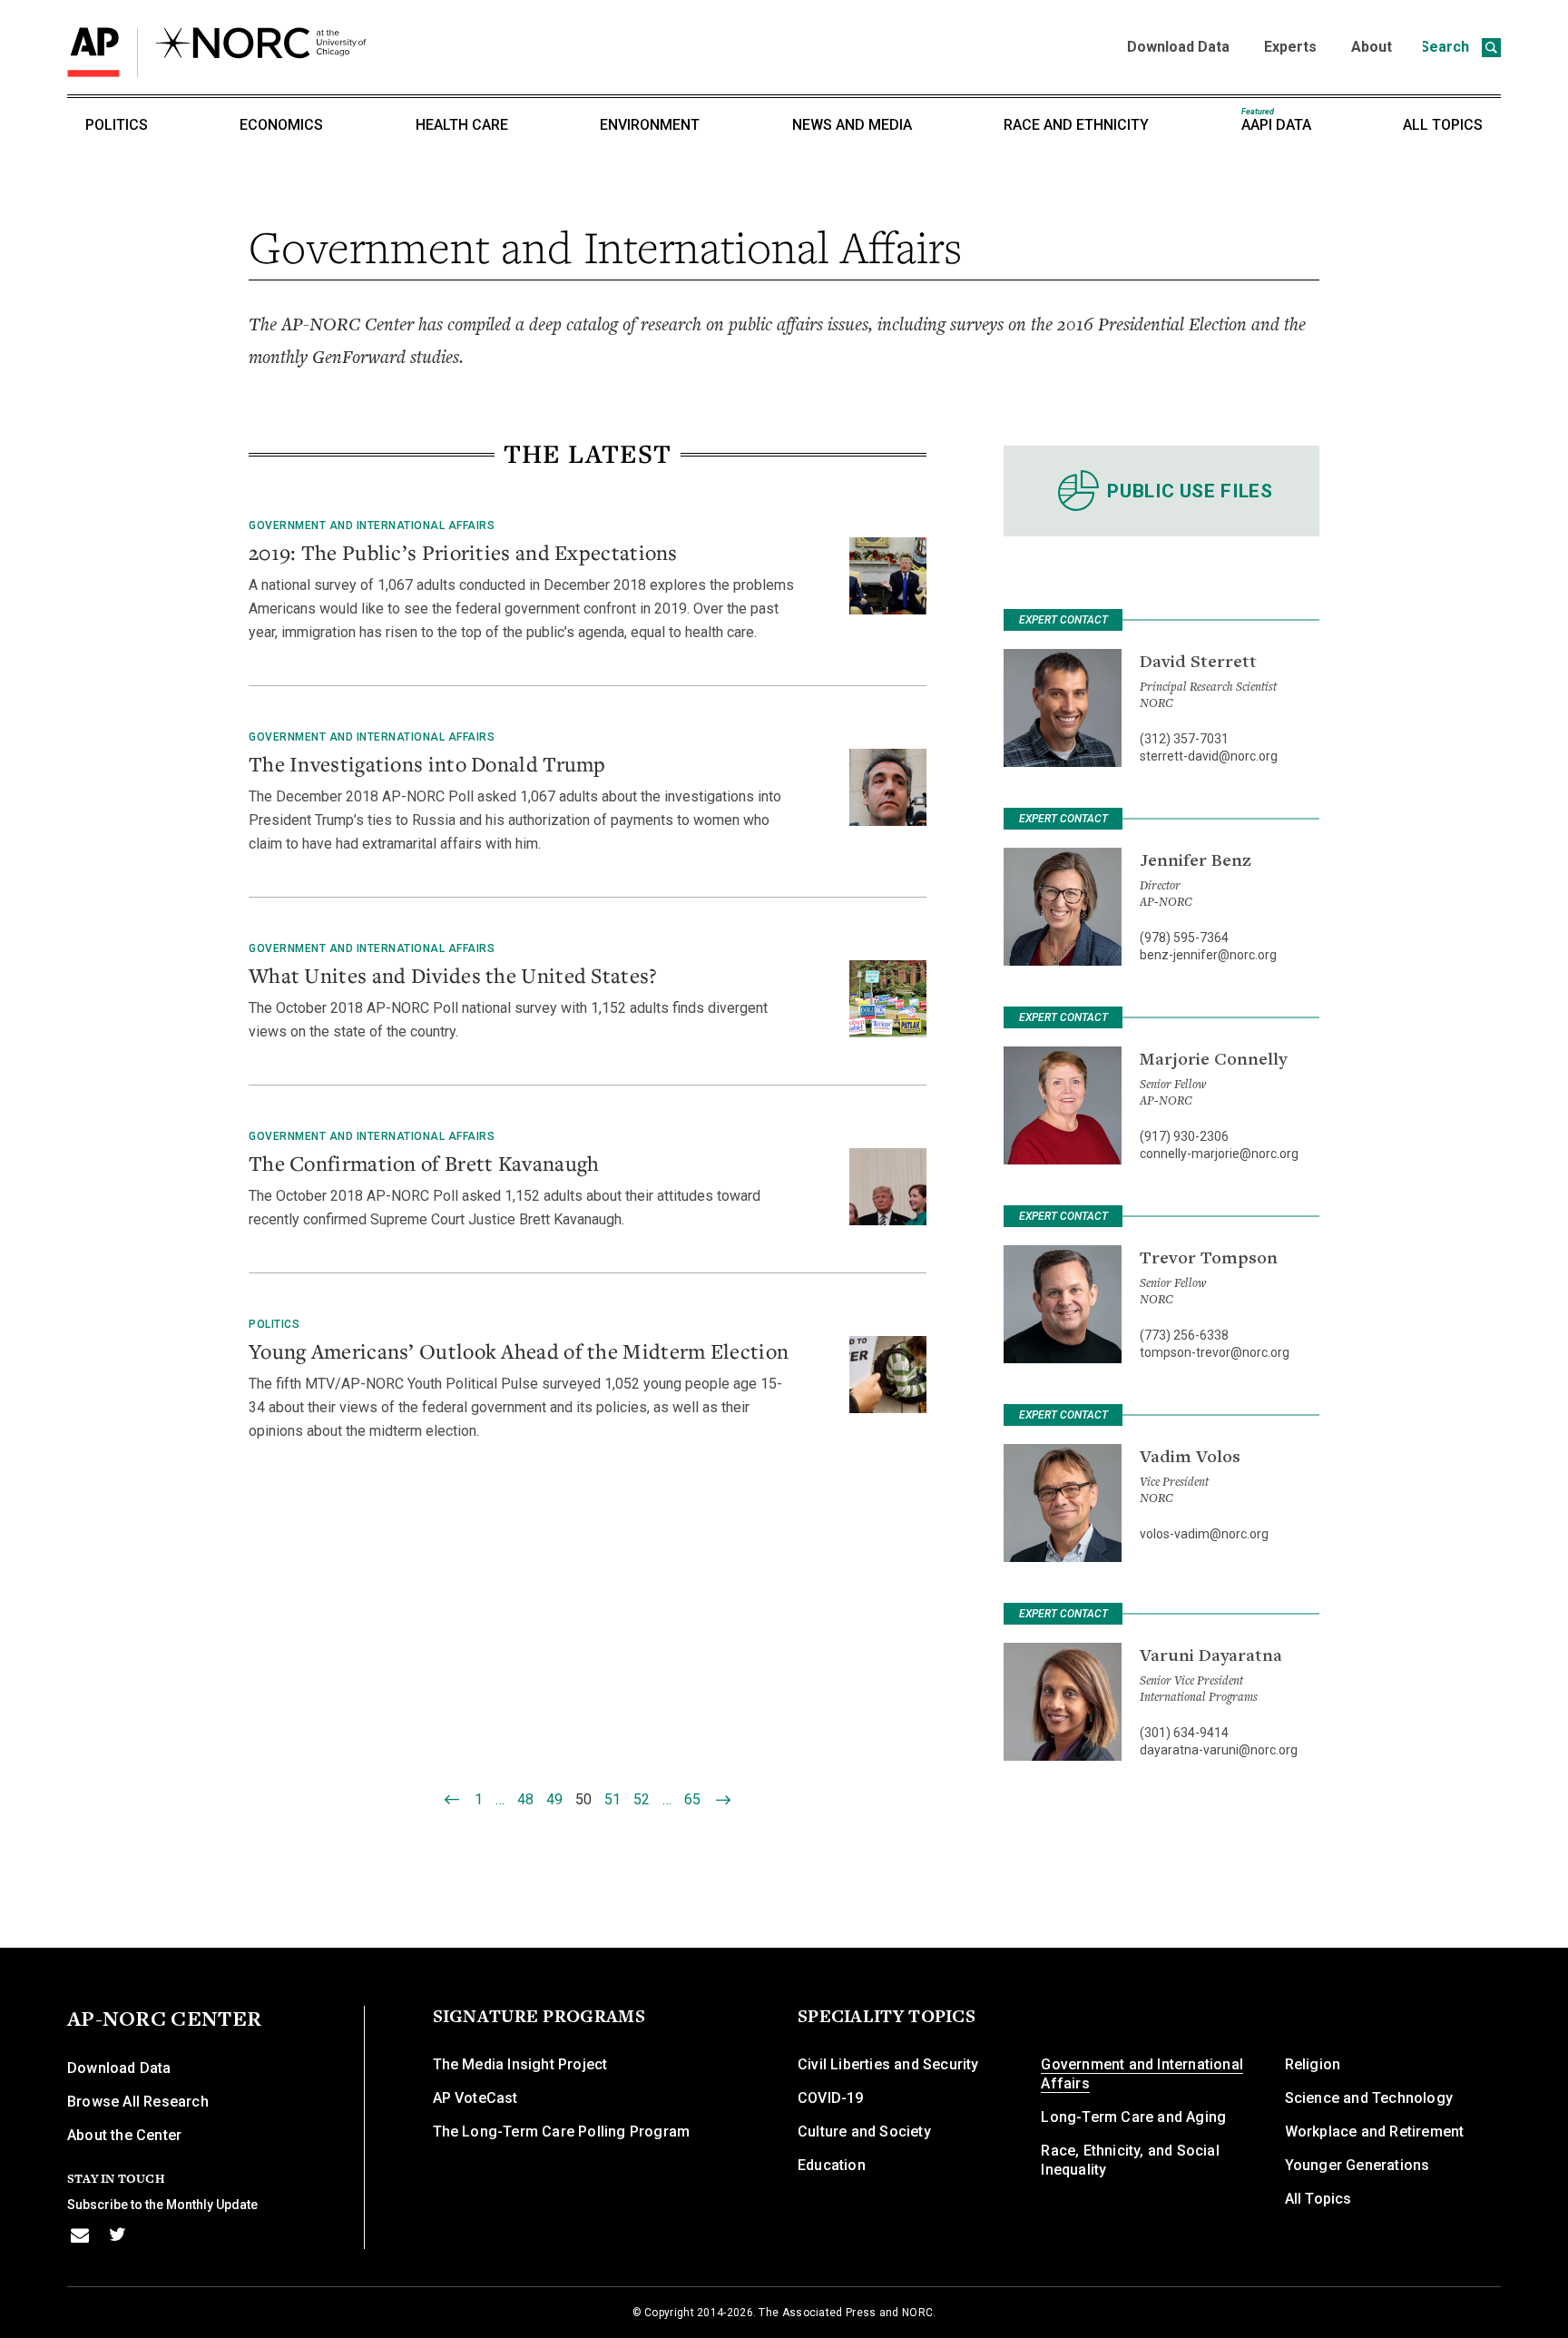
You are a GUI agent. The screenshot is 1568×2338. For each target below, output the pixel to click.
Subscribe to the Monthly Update (162, 2205)
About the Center (124, 2135)
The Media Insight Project (520, 2064)
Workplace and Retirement (1375, 2132)
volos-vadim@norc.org (1204, 1534)
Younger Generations (1357, 2165)
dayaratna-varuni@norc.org (1219, 1750)
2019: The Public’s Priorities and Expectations (463, 552)
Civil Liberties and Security (888, 2064)
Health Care (462, 125)
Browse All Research (138, 2102)
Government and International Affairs (372, 526)
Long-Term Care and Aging (1133, 2117)
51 (612, 1799)
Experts (1290, 47)
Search (1446, 47)
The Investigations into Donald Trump (427, 763)
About (1372, 47)
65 (692, 1799)
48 (525, 1799)
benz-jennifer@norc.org (1208, 955)
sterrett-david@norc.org (1209, 756)
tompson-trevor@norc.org (1215, 1352)
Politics (117, 125)
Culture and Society (864, 2132)
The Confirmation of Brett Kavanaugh (424, 1163)
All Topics (1443, 125)
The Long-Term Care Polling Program (562, 2132)
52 (642, 1799)
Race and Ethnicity (1076, 125)
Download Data (1178, 47)
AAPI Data (1276, 120)
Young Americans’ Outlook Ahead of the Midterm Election (519, 1351)
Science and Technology (1369, 2098)
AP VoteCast (475, 2098)
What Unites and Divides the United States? (453, 975)
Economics (281, 125)
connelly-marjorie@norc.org (1219, 1154)
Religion (1313, 2064)
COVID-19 (831, 2098)
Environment (650, 125)
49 (554, 1799)
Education (832, 2165)
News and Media (852, 125)
